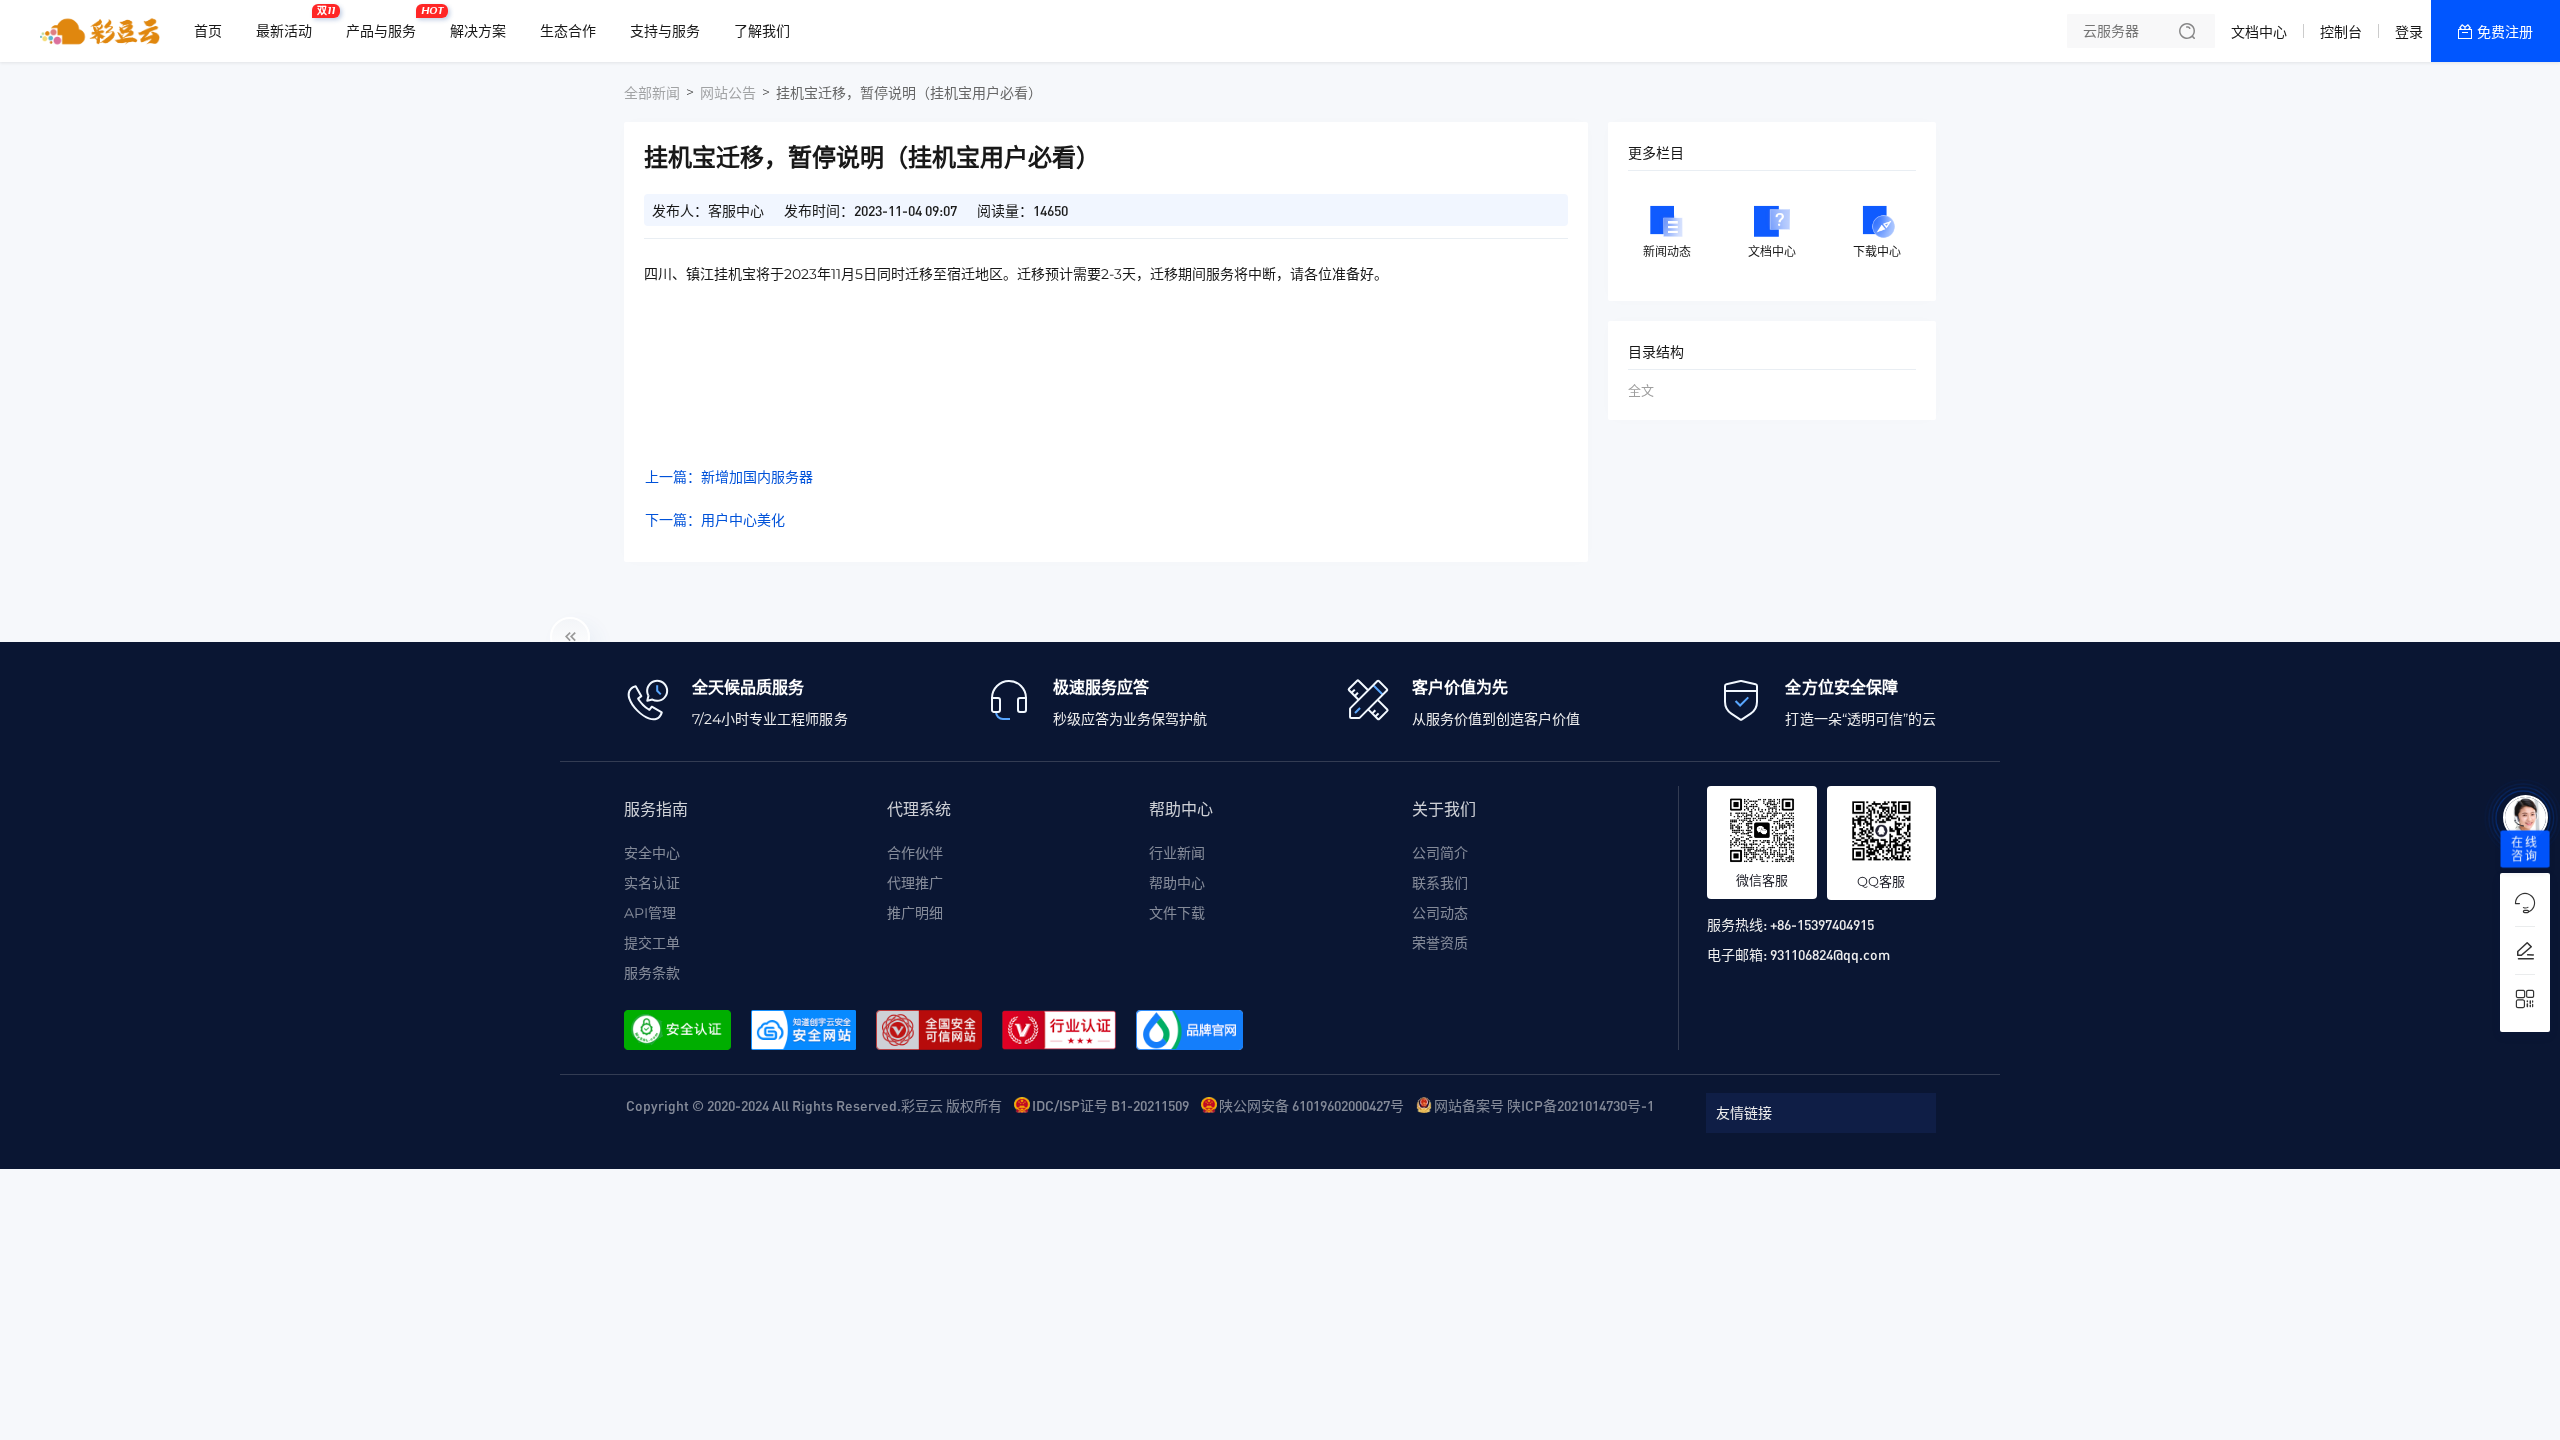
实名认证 (652, 883)
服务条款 (652, 973)
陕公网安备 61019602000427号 (1311, 1105)
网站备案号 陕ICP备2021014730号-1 (1544, 1105)
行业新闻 (1177, 853)
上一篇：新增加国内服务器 (729, 477)
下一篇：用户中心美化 (715, 520)
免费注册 (2505, 32)
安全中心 (652, 853)
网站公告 (728, 93)
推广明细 (915, 913)
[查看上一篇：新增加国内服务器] (570, 637)
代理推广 (915, 883)
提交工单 (652, 943)
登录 (2409, 32)
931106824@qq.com (1830, 954)
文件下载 (1177, 913)
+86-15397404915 (1822, 924)
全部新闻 (652, 93)
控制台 (2341, 32)
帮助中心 (1177, 883)
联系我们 (1440, 883)
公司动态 (1440, 913)
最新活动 (289, 23)
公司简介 (1440, 853)
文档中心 (2259, 32)
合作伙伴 (915, 853)
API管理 (650, 913)
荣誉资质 (1440, 943)
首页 (208, 31)
